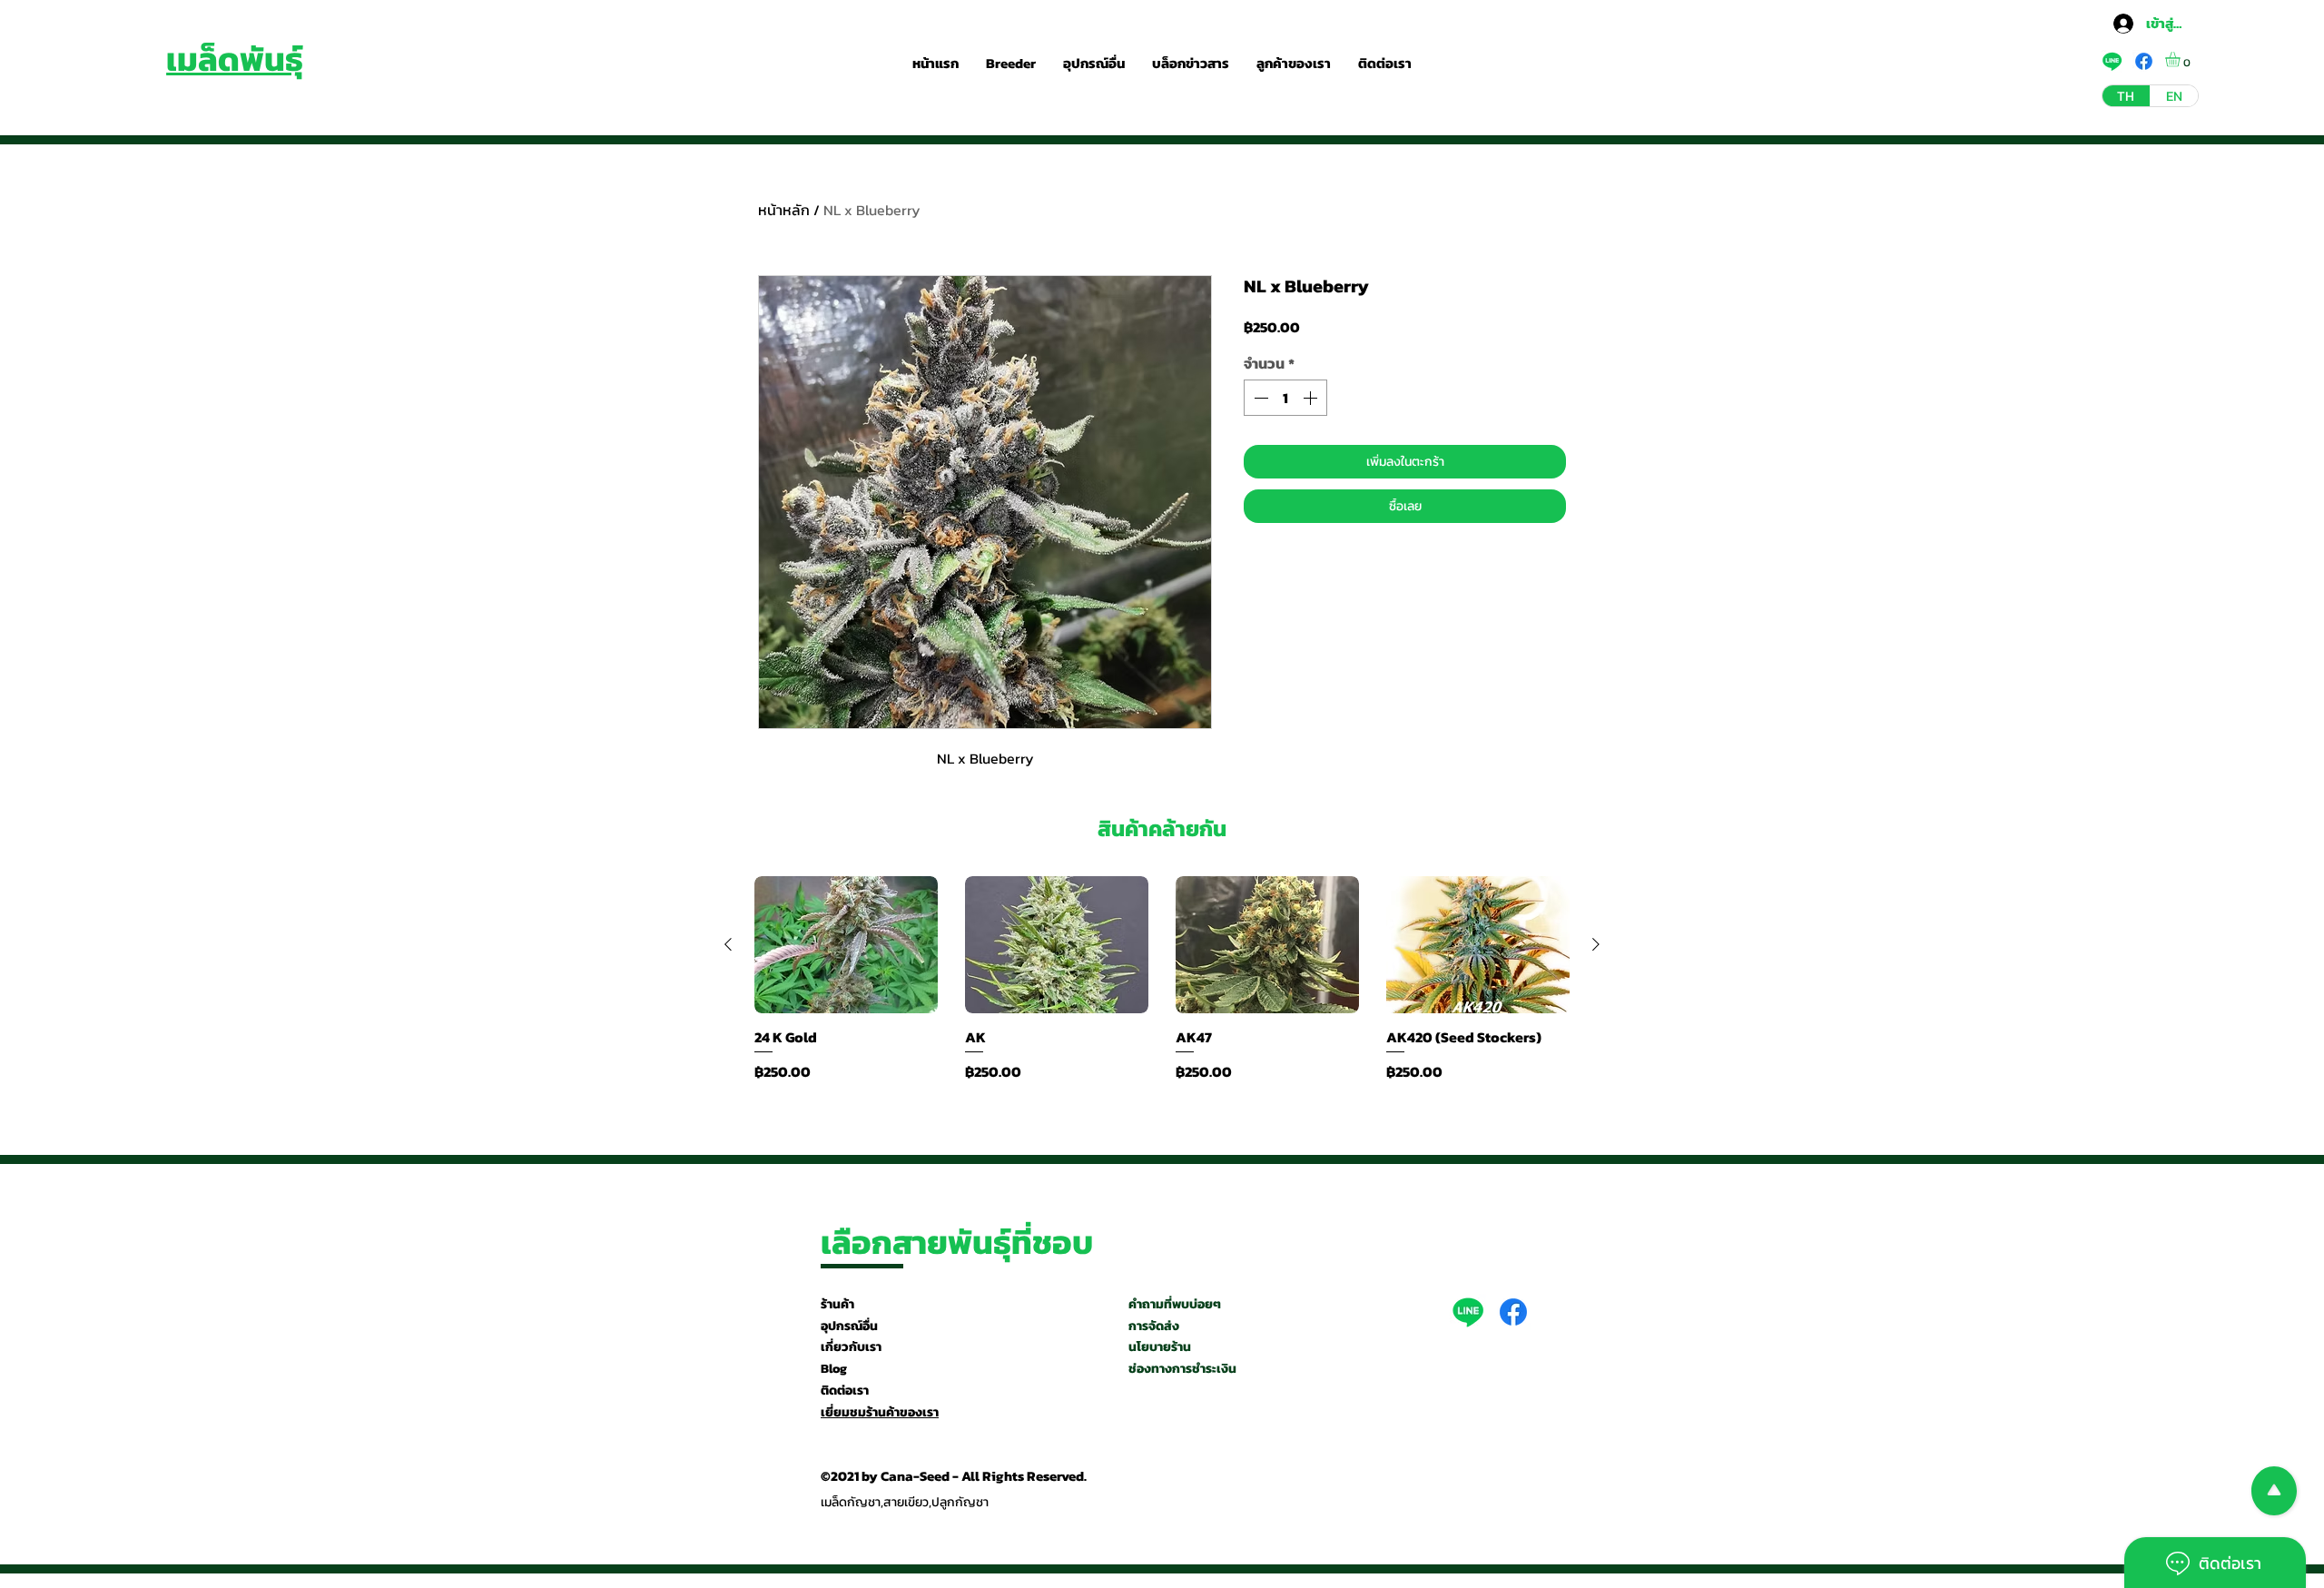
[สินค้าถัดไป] (1596, 944)
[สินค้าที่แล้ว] (728, 944)
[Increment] (1312, 398)
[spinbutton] (1285, 398)
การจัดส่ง (1154, 1326)
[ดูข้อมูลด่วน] (846, 945)
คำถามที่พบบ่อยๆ (1175, 1304)
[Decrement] (1259, 398)
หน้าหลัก (784, 210)
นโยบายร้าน (1160, 1347)
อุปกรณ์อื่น (849, 1326)
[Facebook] (1513, 1312)
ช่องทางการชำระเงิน (1182, 1369)
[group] (1162, 979)
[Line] (1468, 1312)
